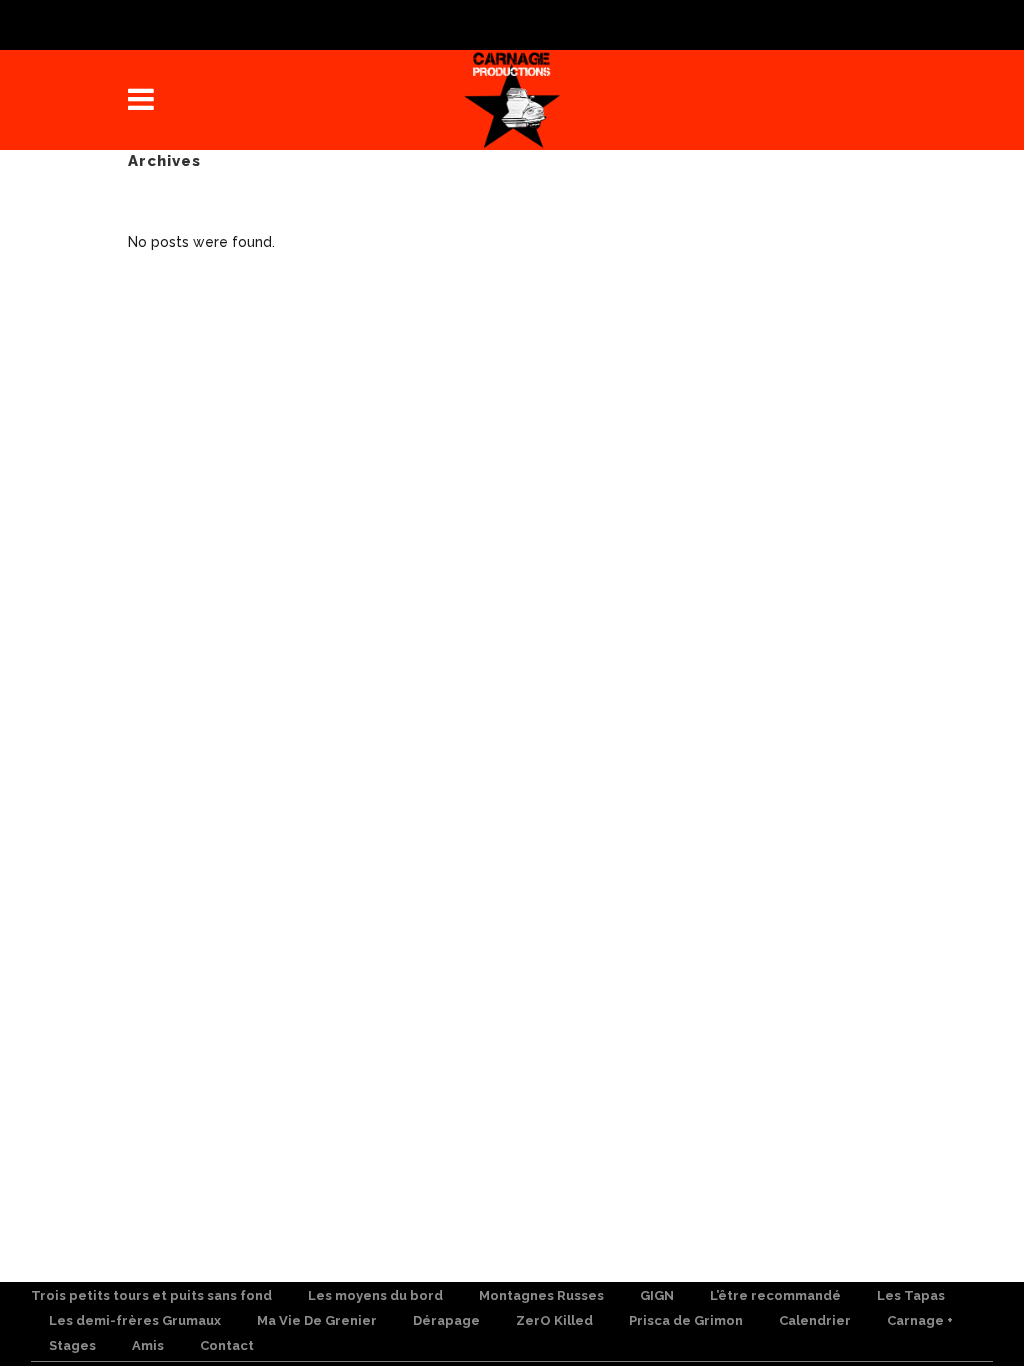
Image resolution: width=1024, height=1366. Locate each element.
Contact (227, 1345)
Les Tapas (911, 1295)
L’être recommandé (775, 1295)
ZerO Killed (554, 1320)
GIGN (657, 1295)
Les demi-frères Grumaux (135, 1320)
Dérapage (446, 1320)
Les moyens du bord (375, 1295)
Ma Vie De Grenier (317, 1320)
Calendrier (815, 1320)
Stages (72, 1345)
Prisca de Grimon (686, 1320)
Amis (148, 1345)
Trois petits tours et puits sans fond (151, 1295)
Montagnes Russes (541, 1295)
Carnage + (920, 1320)
